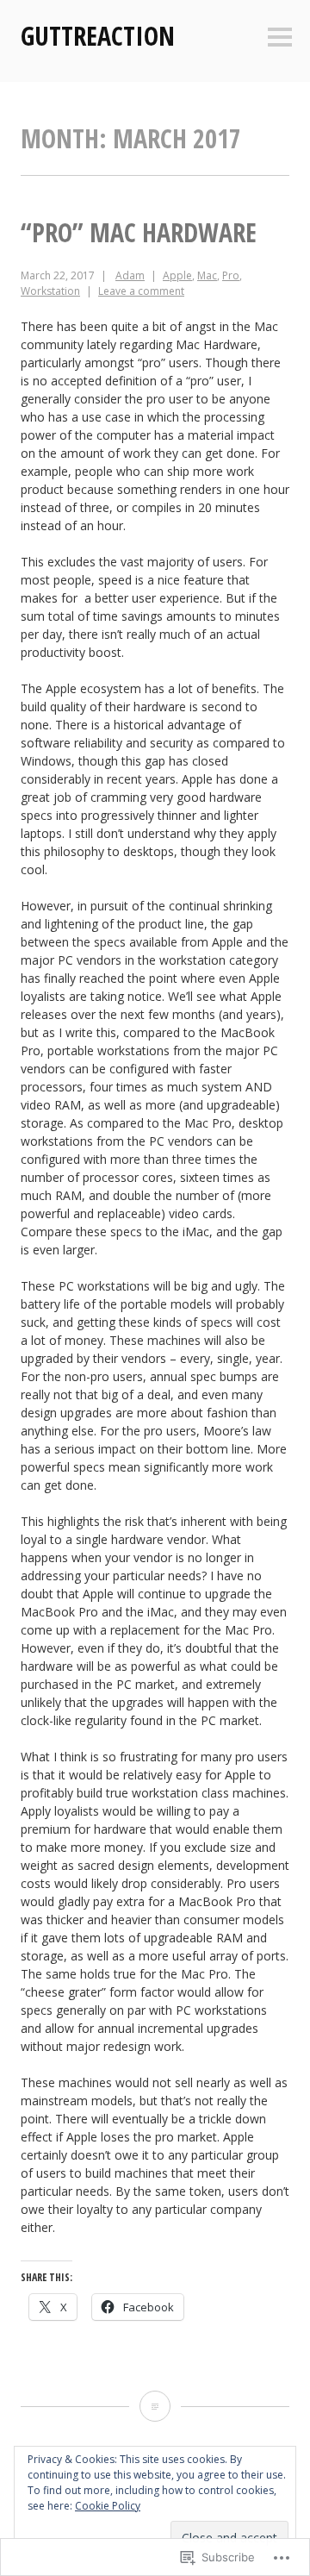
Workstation (50, 291)
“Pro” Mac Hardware (139, 232)
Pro (231, 275)
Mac (207, 275)
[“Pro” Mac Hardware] (155, 2406)
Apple (177, 275)
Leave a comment (141, 291)
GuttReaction (98, 36)
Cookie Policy (108, 2506)
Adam (130, 275)
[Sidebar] (280, 38)
